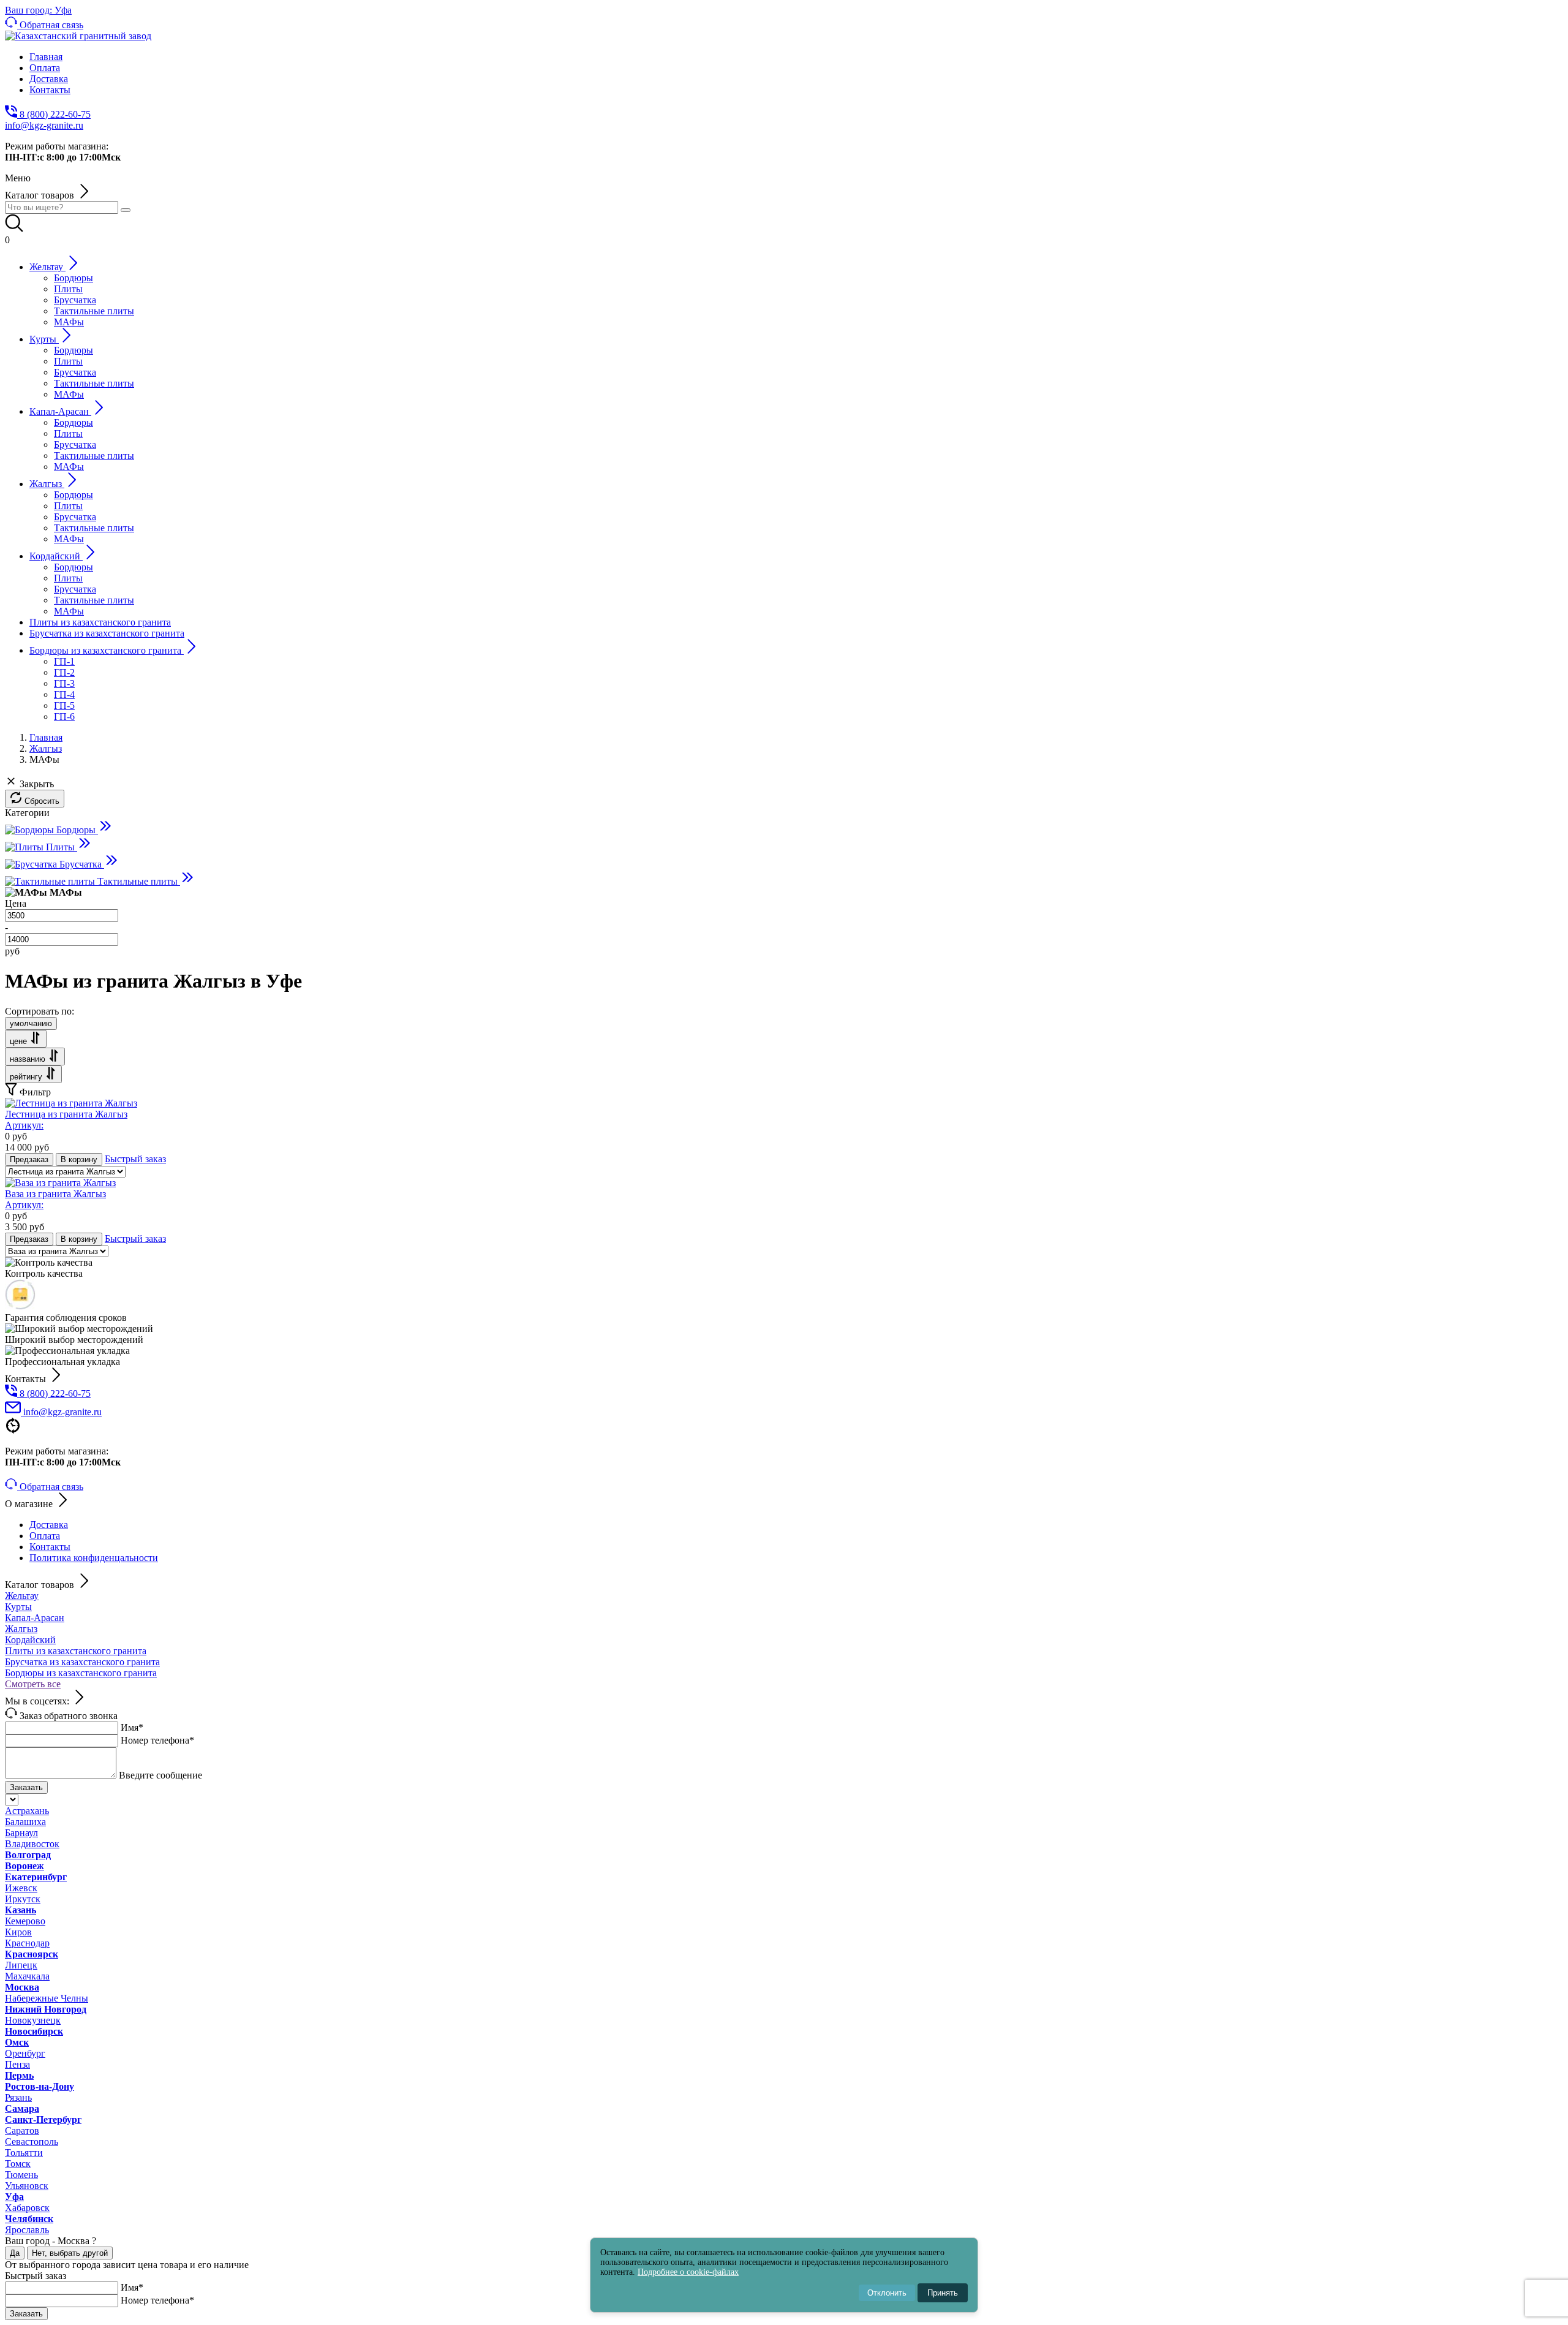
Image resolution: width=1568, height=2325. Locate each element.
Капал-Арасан (35, 1618)
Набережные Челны (47, 1998)
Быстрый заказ (135, 1159)
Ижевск (21, 1888)
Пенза (17, 2064)
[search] (126, 210)
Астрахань (27, 1811)
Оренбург (25, 2053)
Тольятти (24, 2153)
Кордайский (30, 1640)
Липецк (21, 1965)
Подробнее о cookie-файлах (688, 2272)
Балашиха (25, 1822)
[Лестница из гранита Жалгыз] (71, 1103)
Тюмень (21, 2175)
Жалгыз (21, 1629)
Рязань (18, 2097)
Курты (18, 1607)
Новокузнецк (33, 2020)
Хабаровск (27, 2208)
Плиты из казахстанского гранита (76, 1651)
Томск (18, 2164)
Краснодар (27, 1943)
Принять (943, 2293)
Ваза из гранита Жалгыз (55, 1199)
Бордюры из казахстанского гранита (81, 1673)
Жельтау (22, 1596)
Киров (18, 1932)
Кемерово (25, 1921)
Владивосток (32, 1844)
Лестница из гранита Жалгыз (66, 1120)
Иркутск (23, 1899)
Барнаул (21, 1833)
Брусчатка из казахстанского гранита (82, 1662)
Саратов (22, 2130)
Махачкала (27, 1976)
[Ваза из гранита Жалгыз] (60, 1183)
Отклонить (887, 2293)
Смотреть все (33, 1684)
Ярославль (27, 2230)
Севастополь (32, 2142)
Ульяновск (27, 2186)
